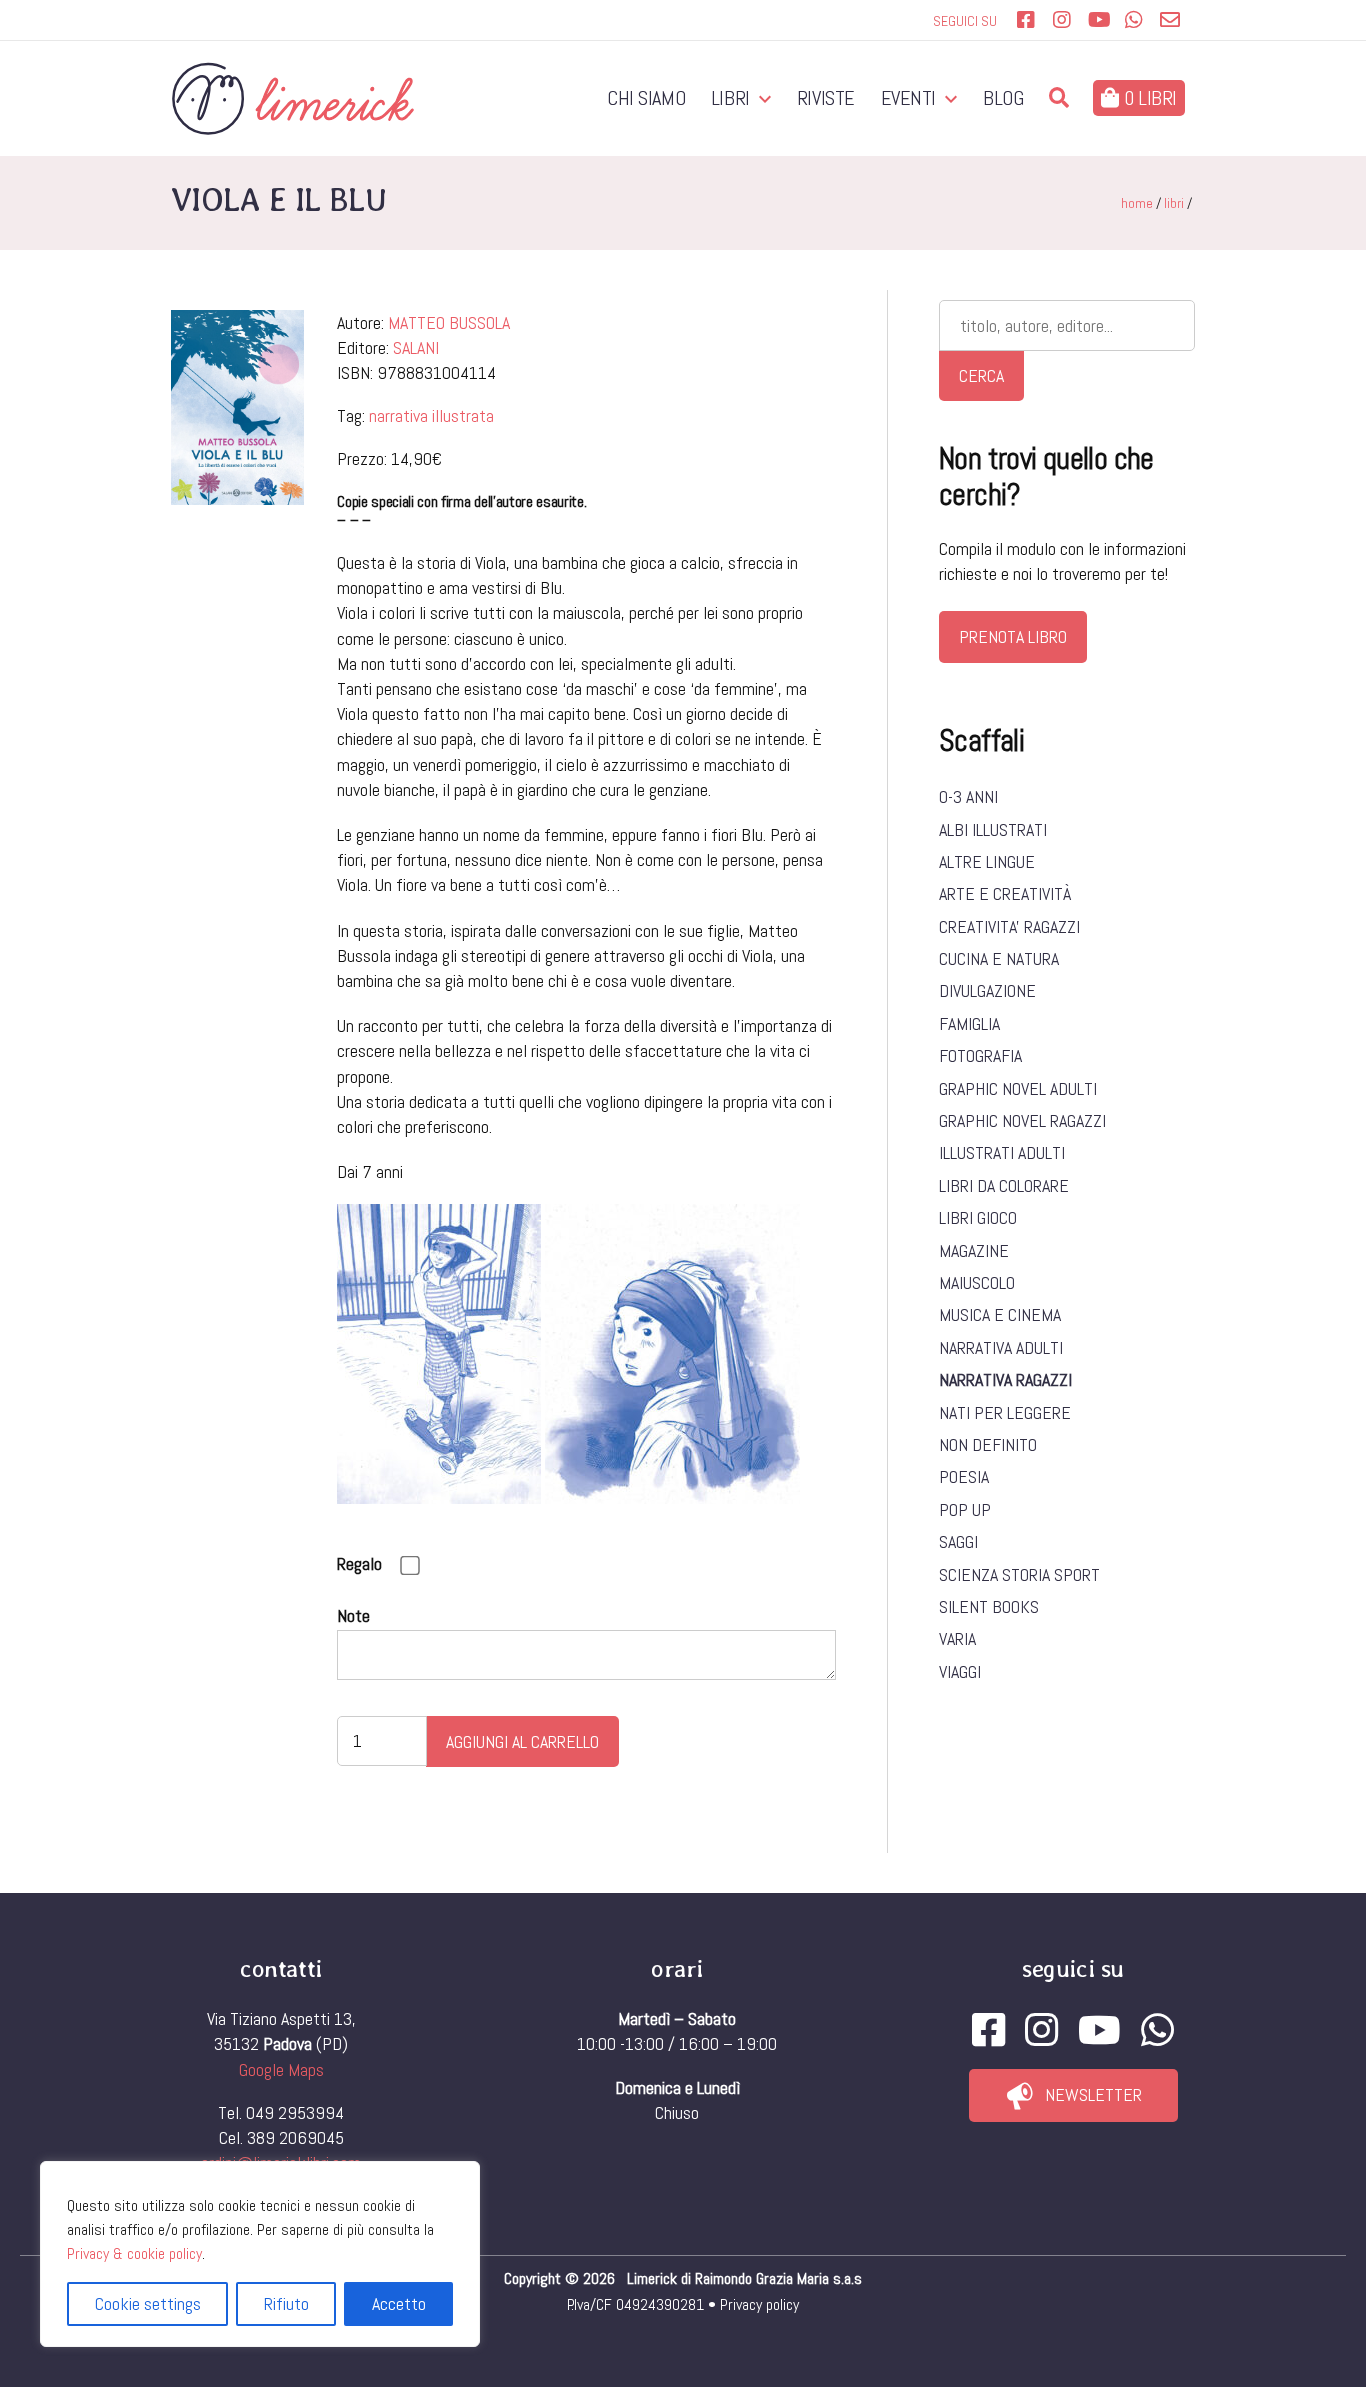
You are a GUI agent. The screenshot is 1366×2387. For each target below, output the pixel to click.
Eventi (909, 98)
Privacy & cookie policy (134, 2253)
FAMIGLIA (969, 1023)
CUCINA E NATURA (999, 958)
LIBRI (1174, 203)
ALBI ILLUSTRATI (993, 829)
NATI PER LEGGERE (1005, 1412)
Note (353, 1615)
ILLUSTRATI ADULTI (1002, 1152)
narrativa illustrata (431, 415)
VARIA (957, 1638)
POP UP (965, 1509)
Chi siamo (646, 98)
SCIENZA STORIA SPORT (1019, 1574)
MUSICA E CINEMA (1000, 1314)
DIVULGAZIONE (987, 990)
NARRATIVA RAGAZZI (1005, 1379)
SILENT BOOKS (989, 1606)
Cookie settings (148, 2303)
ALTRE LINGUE (987, 861)
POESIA (964, 1476)
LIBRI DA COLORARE (1004, 1185)
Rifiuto (286, 2303)
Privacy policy (759, 2304)
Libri (730, 98)
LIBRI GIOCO (978, 1217)
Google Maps (281, 2069)
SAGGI (958, 1541)
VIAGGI (960, 1671)
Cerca (981, 375)
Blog (1003, 98)
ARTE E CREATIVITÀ (1005, 893)
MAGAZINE (974, 1250)
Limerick (654, 2278)
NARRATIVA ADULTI (1001, 1347)
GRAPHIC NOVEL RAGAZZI (1022, 1120)
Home (1137, 203)
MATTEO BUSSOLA (449, 322)
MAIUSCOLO (977, 1282)
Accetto (399, 2303)
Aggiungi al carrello (522, 1741)
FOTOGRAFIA (980, 1055)
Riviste (826, 98)
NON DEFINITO (988, 1444)
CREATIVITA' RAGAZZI (1009, 926)
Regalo (359, 1563)
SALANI (416, 347)
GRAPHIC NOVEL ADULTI (1018, 1088)
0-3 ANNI (968, 796)
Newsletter (1093, 2094)
